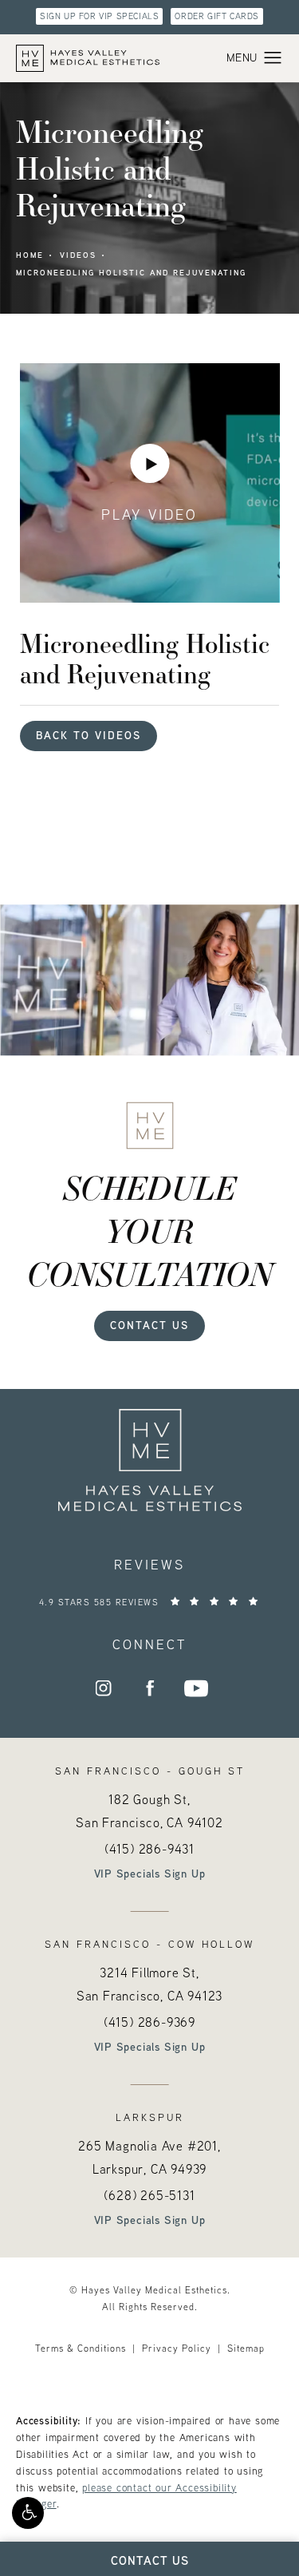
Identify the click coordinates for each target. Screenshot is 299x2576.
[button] (28, 2513)
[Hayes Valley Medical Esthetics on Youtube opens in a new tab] (196, 1688)
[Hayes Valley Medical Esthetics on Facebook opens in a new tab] (150, 1688)
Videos (78, 255)
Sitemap (246, 2348)
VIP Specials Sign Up (150, 1874)
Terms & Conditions (81, 2348)
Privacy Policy (177, 2348)
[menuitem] (104, 1688)
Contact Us (149, 1325)
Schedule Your (150, 1230)
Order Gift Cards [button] (217, 16)
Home (30, 255)
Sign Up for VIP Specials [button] (99, 16)
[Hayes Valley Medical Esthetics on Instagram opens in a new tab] (104, 1688)
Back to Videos (89, 735)
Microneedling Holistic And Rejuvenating (131, 273)
